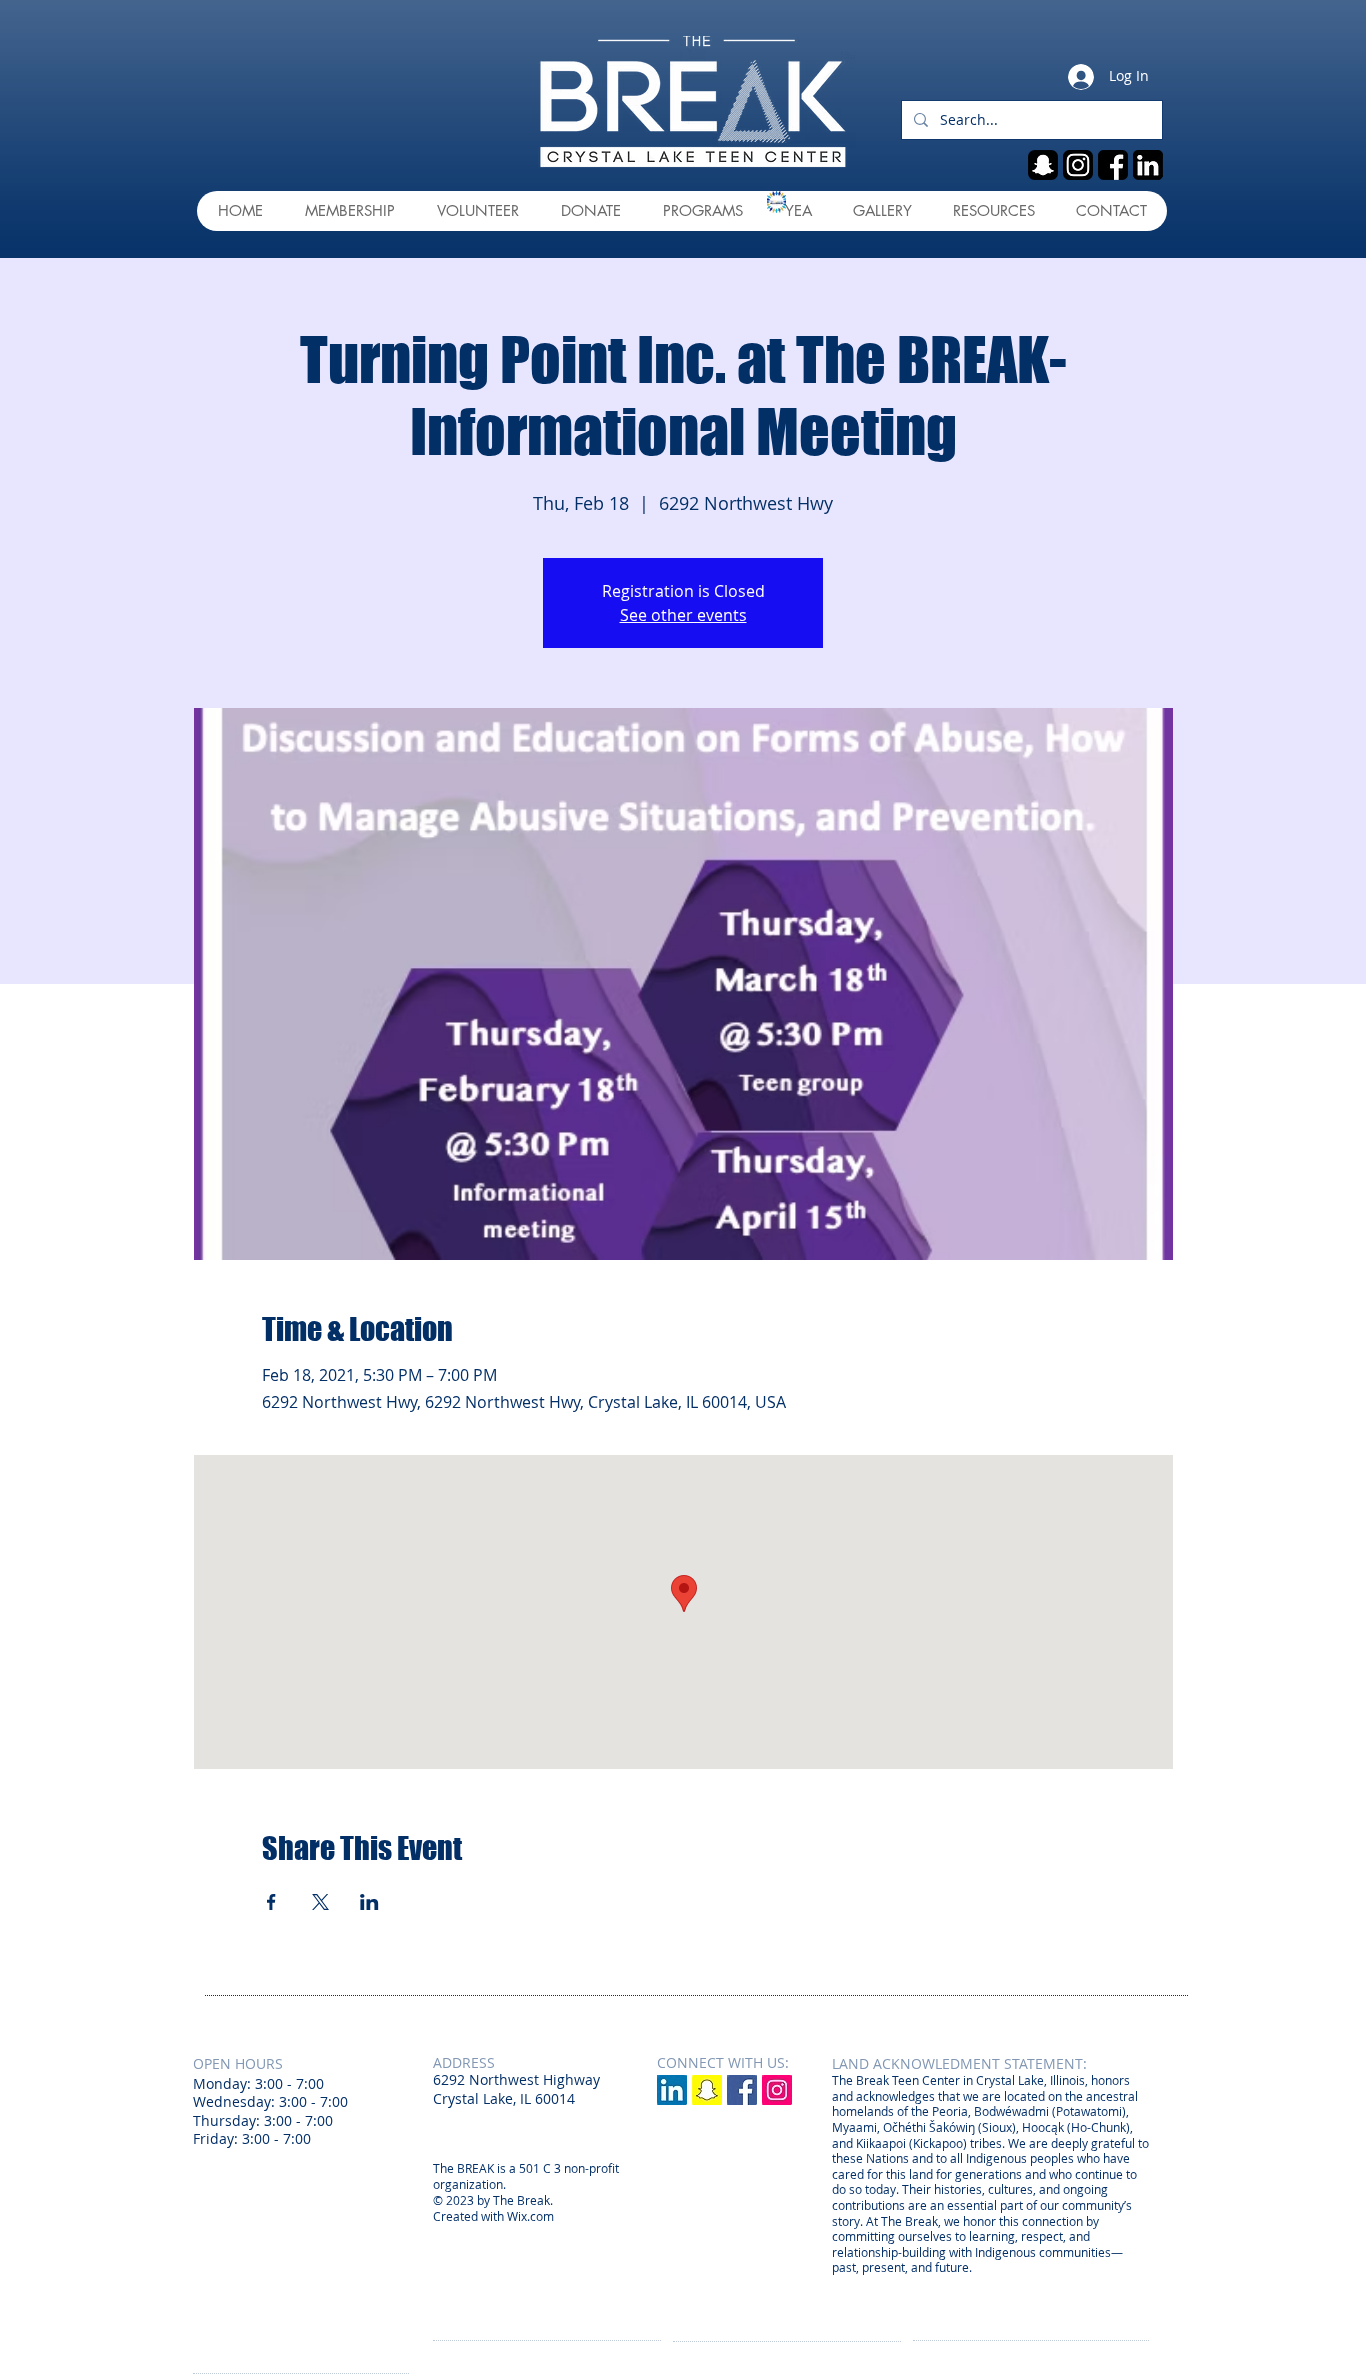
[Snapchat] (707, 2090)
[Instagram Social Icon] (777, 2090)
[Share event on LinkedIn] (369, 1902)
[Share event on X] (320, 1902)
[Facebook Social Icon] (742, 2090)
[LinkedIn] (672, 2090)
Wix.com (530, 2216)
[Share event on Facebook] (271, 1902)
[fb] (1113, 165)
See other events (683, 615)
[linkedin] (1148, 165)
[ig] (1078, 165)
